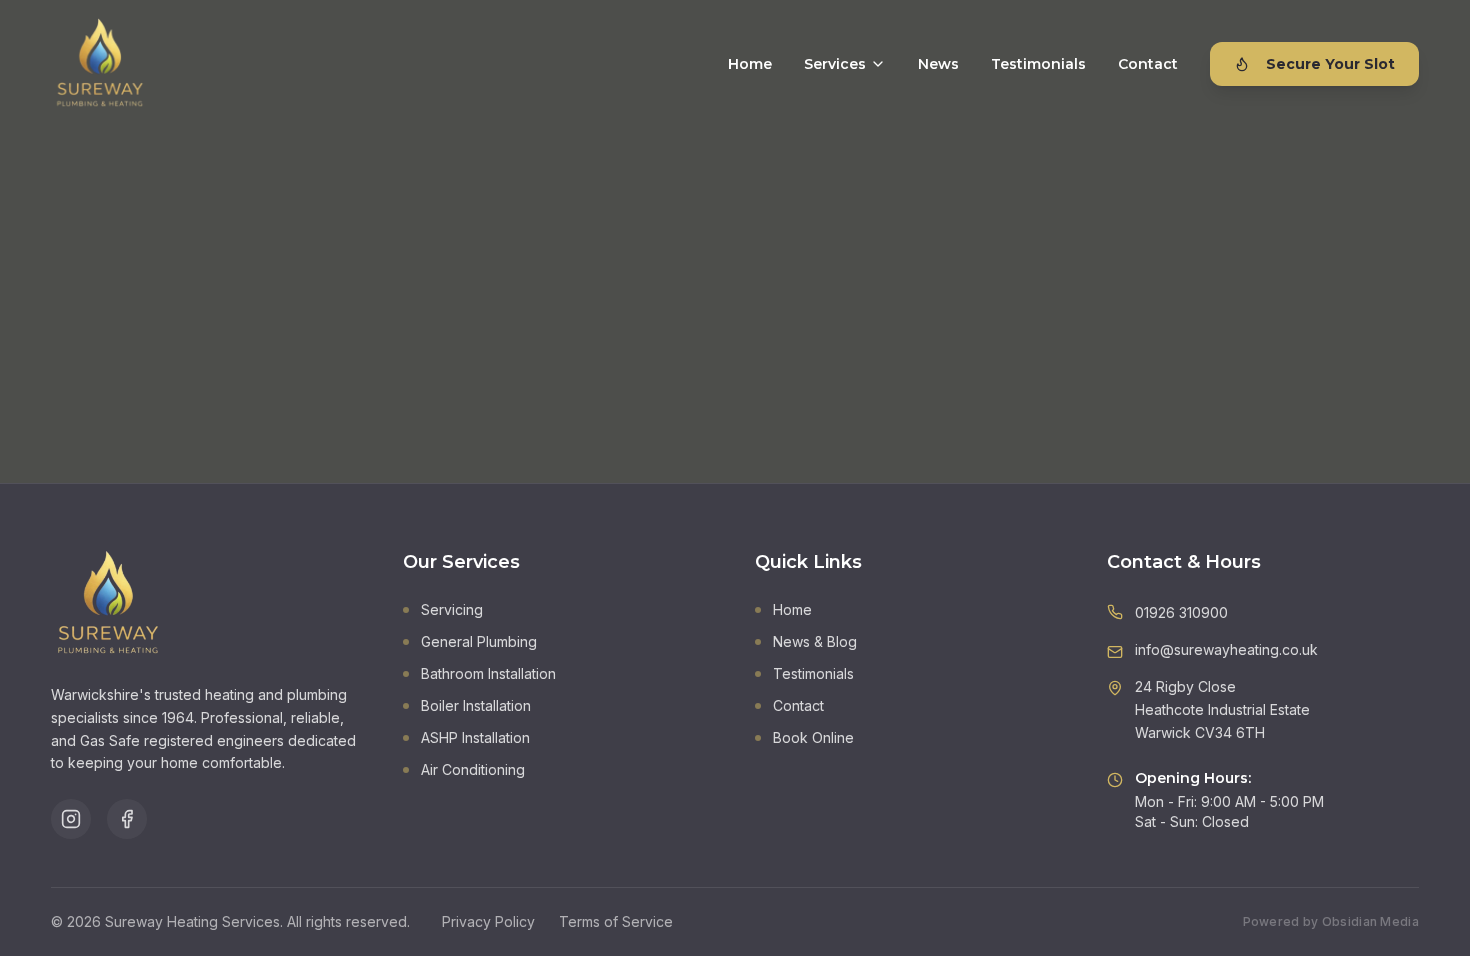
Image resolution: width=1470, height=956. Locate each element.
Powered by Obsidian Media (1331, 921)
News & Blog (815, 641)
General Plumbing (479, 641)
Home (750, 64)
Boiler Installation (476, 705)
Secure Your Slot (1330, 64)
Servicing (452, 609)
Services (835, 64)
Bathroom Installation (488, 673)
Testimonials (1038, 64)
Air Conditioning (473, 769)
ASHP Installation (475, 737)
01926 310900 (1181, 612)
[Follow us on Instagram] (71, 819)
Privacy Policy (488, 921)
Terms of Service (616, 921)
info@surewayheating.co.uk (1226, 649)
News (938, 64)
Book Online (813, 737)
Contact (1148, 64)
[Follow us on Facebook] (127, 819)
